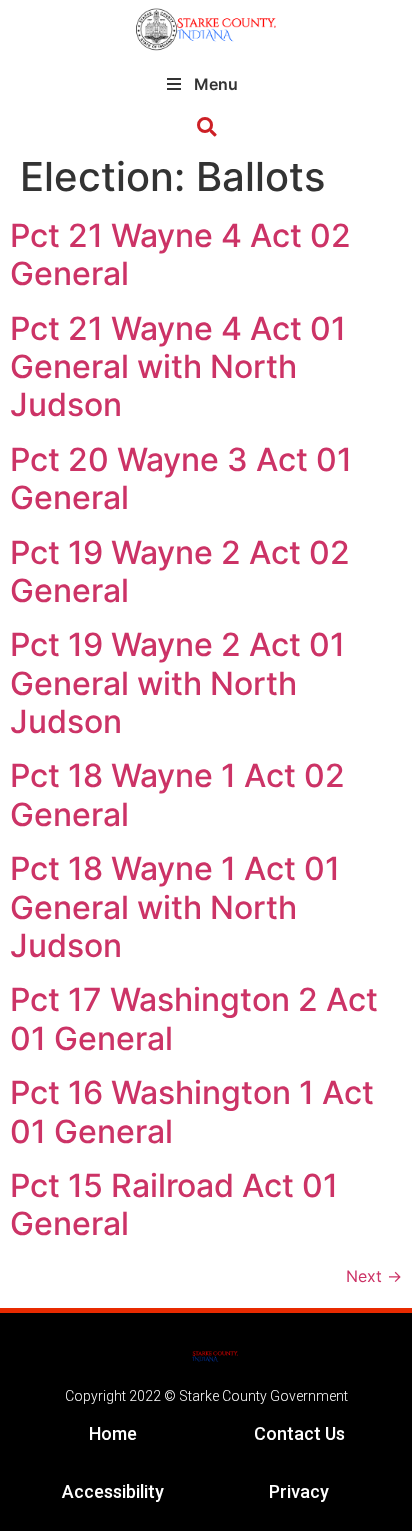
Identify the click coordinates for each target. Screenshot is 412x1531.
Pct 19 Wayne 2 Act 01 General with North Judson (177, 683)
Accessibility (113, 1491)
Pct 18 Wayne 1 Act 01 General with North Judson (175, 907)
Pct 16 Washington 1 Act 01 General (192, 1111)
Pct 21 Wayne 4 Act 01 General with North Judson (178, 367)
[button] (206, 127)
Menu (216, 84)
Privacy (299, 1491)
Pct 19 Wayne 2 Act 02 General (180, 571)
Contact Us (299, 1433)
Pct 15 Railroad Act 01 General (174, 1204)
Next (374, 1276)
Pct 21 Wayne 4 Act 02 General (180, 254)
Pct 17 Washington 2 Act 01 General (194, 1018)
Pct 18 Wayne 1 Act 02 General (177, 794)
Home (113, 1433)
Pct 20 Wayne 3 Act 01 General (181, 478)
